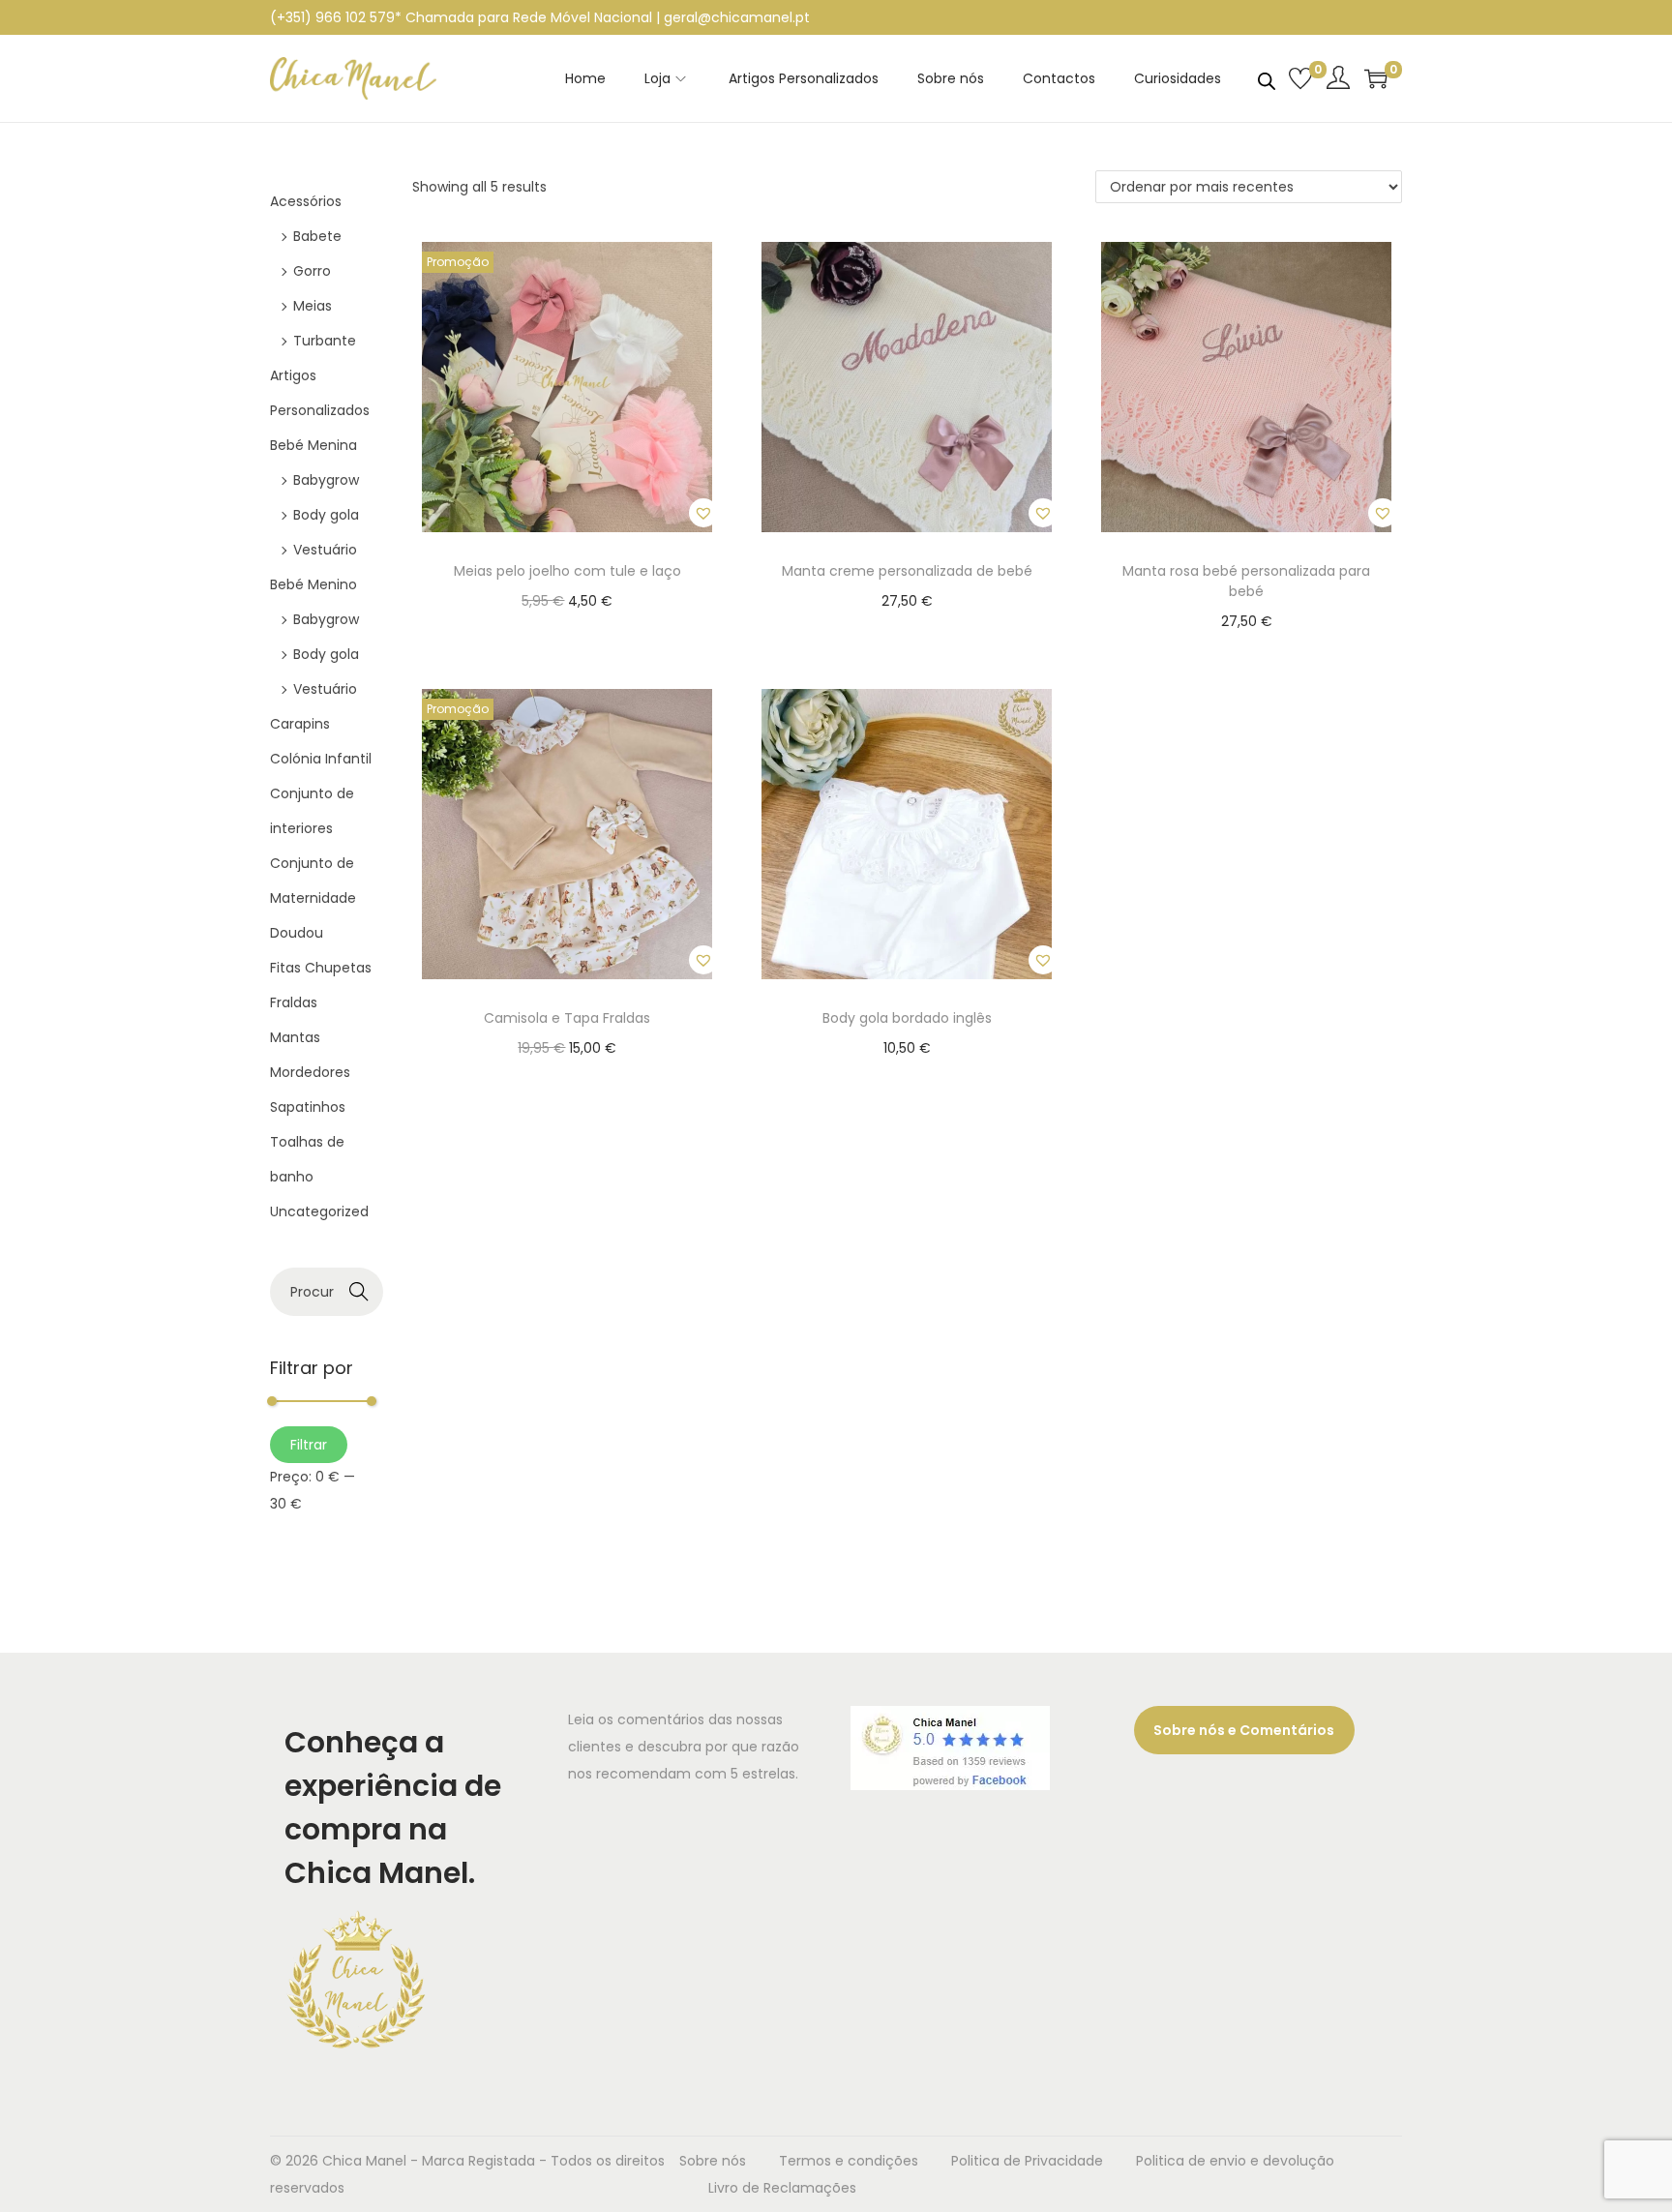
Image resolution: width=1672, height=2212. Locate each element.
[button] (703, 513)
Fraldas (294, 1002)
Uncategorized (319, 1211)
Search (359, 1292)
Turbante (325, 341)
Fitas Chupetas (321, 968)
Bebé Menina (313, 445)
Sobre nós (713, 2161)
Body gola (326, 515)
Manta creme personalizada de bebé (907, 571)
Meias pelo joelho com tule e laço (567, 571)
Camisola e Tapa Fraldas (567, 1018)
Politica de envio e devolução (1235, 2161)
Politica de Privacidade (1027, 2161)
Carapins (300, 724)
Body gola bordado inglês (907, 1018)
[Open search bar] (1267, 77)
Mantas (295, 1037)
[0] (1300, 78)
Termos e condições (849, 2161)
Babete (317, 236)
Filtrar (309, 1445)
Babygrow (326, 480)
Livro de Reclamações (782, 2188)
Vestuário (325, 550)
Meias (313, 306)
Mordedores (310, 1072)
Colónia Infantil (321, 759)
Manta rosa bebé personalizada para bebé (1246, 581)
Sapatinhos (308, 1107)
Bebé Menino (313, 584)
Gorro (312, 271)
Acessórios (306, 201)
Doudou (297, 933)
